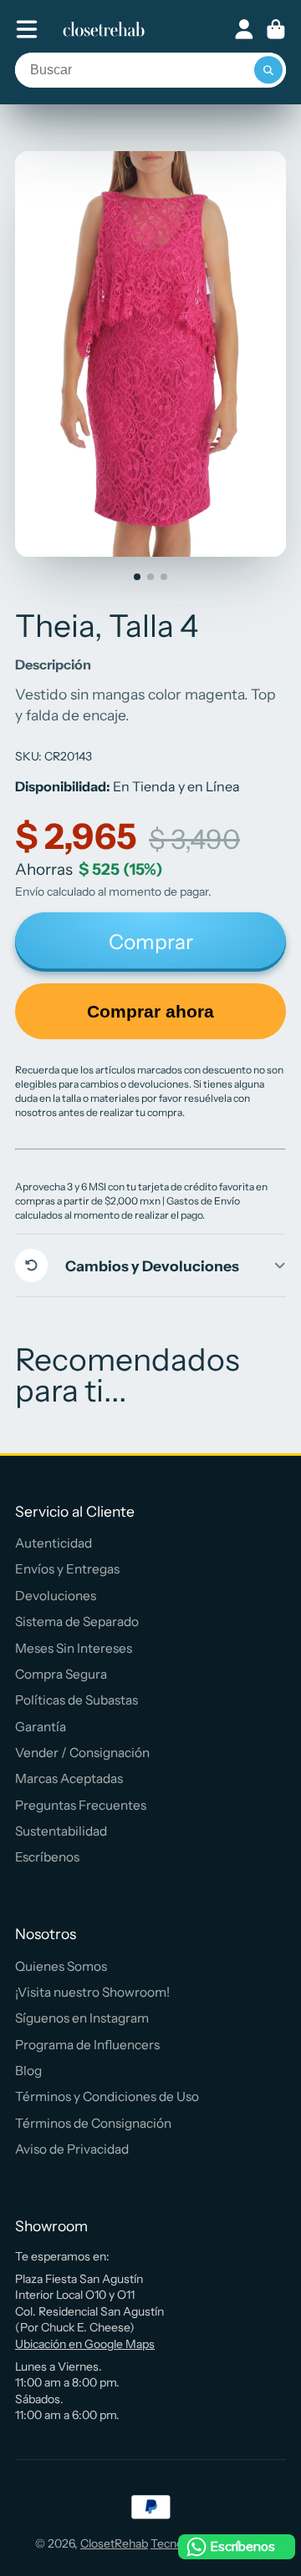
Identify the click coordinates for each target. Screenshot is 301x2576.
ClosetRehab (114, 2543)
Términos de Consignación (93, 2123)
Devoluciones (56, 1596)
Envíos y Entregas (67, 1569)
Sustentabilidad (61, 1831)
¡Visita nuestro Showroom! (92, 1992)
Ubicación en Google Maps (85, 2344)
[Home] (104, 29)
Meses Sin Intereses (74, 1648)
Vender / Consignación (82, 1753)
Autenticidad (54, 1543)
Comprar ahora (150, 1011)
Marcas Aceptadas (69, 1778)
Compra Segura (61, 1674)
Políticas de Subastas (77, 1700)
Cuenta (244, 29)
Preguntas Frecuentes (81, 1805)
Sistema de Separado (77, 1621)
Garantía (41, 1727)
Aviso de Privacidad (72, 2149)
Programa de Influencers (87, 2045)
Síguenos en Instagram (82, 2018)
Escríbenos (47, 1857)
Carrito (276, 29)
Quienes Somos (61, 1966)
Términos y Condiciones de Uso (107, 2096)
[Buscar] (268, 70)
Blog (28, 2071)
